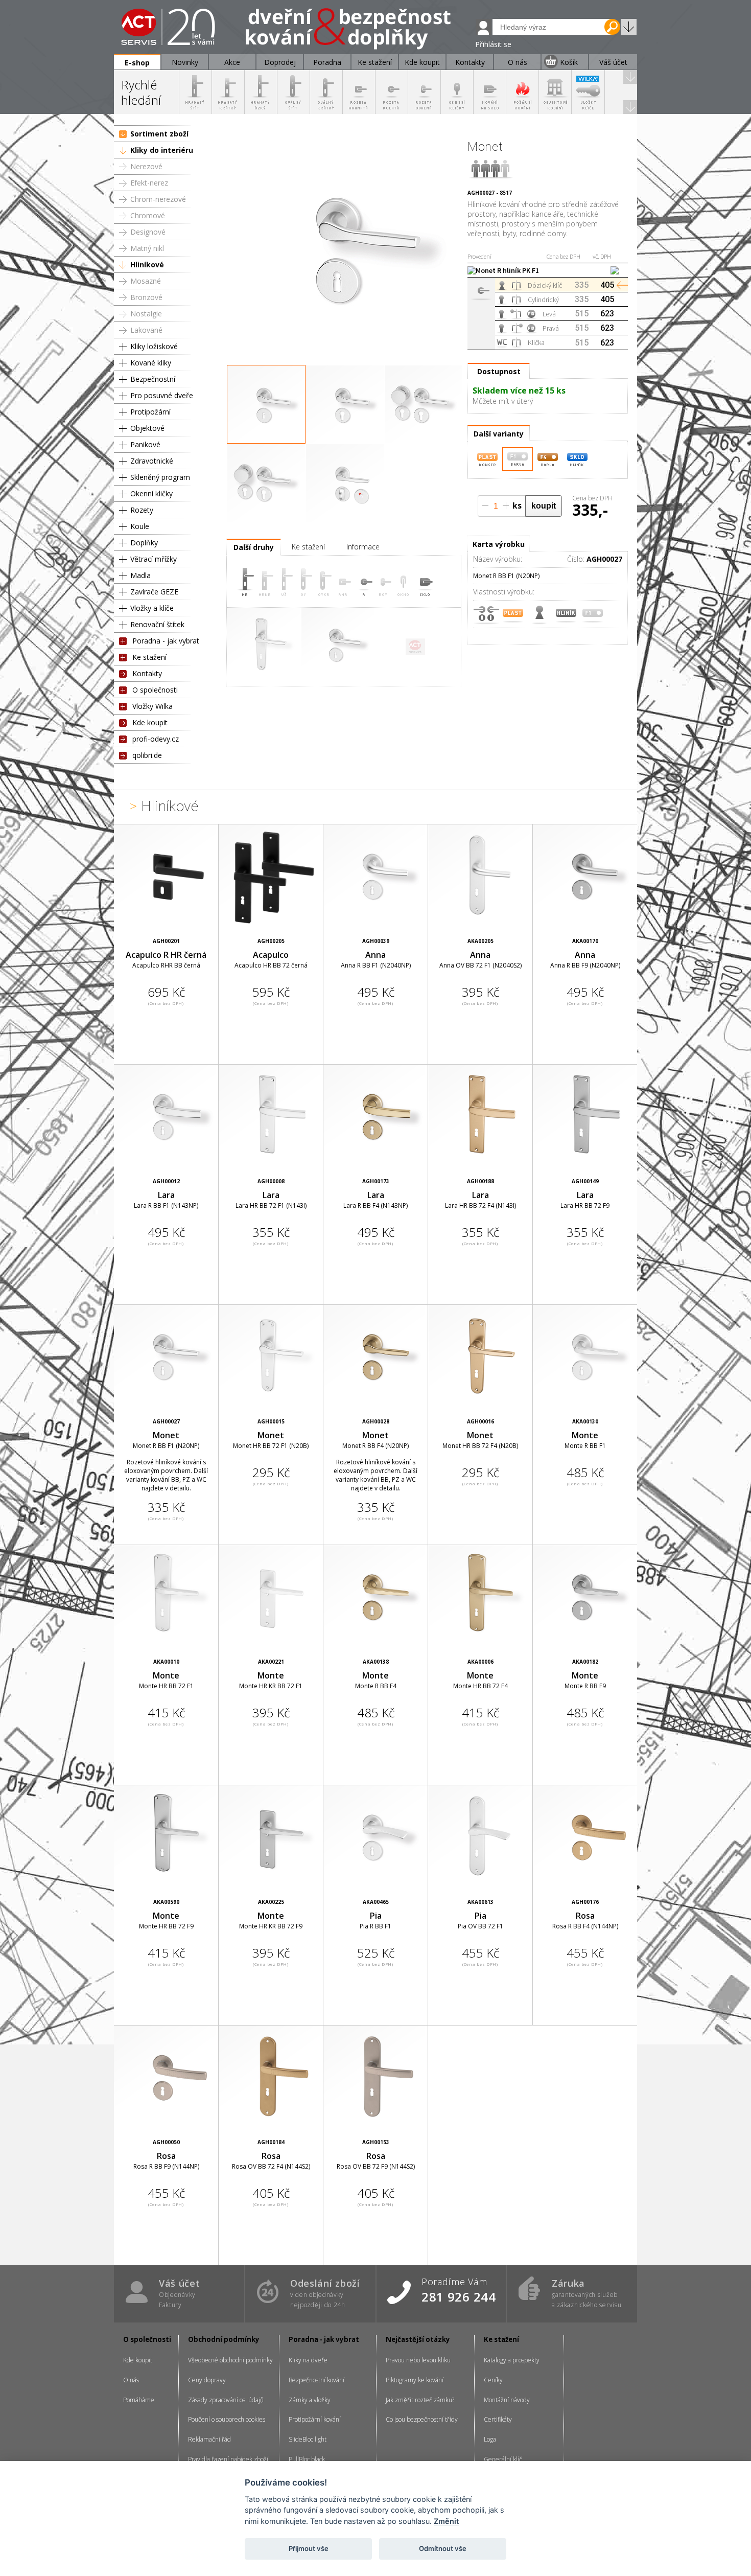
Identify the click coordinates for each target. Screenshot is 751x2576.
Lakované (146, 330)
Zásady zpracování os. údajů (226, 2400)
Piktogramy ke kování (415, 2380)
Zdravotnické (152, 461)
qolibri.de (147, 755)
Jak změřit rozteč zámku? (420, 2400)
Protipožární (150, 412)
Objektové (147, 428)
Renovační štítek (157, 624)
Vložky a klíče (152, 608)
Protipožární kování (315, 2419)
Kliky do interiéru (162, 150)
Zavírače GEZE (154, 592)
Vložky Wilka (152, 706)
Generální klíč (503, 2459)
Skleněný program (160, 477)
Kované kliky (151, 363)
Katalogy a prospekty (512, 2360)
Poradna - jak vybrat (166, 641)
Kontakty (147, 673)
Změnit (446, 2521)
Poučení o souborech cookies (227, 2419)
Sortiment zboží (159, 134)
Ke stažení (149, 657)
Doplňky (144, 543)
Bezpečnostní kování (316, 2380)
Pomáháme (139, 2400)
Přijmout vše (309, 2548)
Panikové (145, 444)
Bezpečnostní (153, 379)
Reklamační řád (209, 2439)
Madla (140, 575)
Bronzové (146, 297)
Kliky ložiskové (154, 346)
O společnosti (155, 690)
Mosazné (146, 281)
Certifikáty (498, 2419)
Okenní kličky (151, 493)
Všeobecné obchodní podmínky (230, 2360)
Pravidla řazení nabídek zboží (228, 2459)
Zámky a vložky (310, 2400)
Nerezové (146, 166)
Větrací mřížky (154, 559)
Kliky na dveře (308, 2360)
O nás (131, 2380)
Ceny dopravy (207, 2380)
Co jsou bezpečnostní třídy (422, 2419)
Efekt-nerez (149, 183)
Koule (140, 526)
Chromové (148, 215)
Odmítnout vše (443, 2548)
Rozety (142, 510)
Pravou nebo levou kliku (418, 2360)
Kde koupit (150, 722)
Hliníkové (147, 264)
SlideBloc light (308, 2439)
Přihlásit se (493, 44)
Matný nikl (147, 248)
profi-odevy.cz (156, 739)
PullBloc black (307, 2459)
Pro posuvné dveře (162, 395)
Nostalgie (146, 314)
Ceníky (493, 2380)
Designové (148, 232)
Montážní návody (507, 2400)
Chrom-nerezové (158, 199)
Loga (490, 2439)
